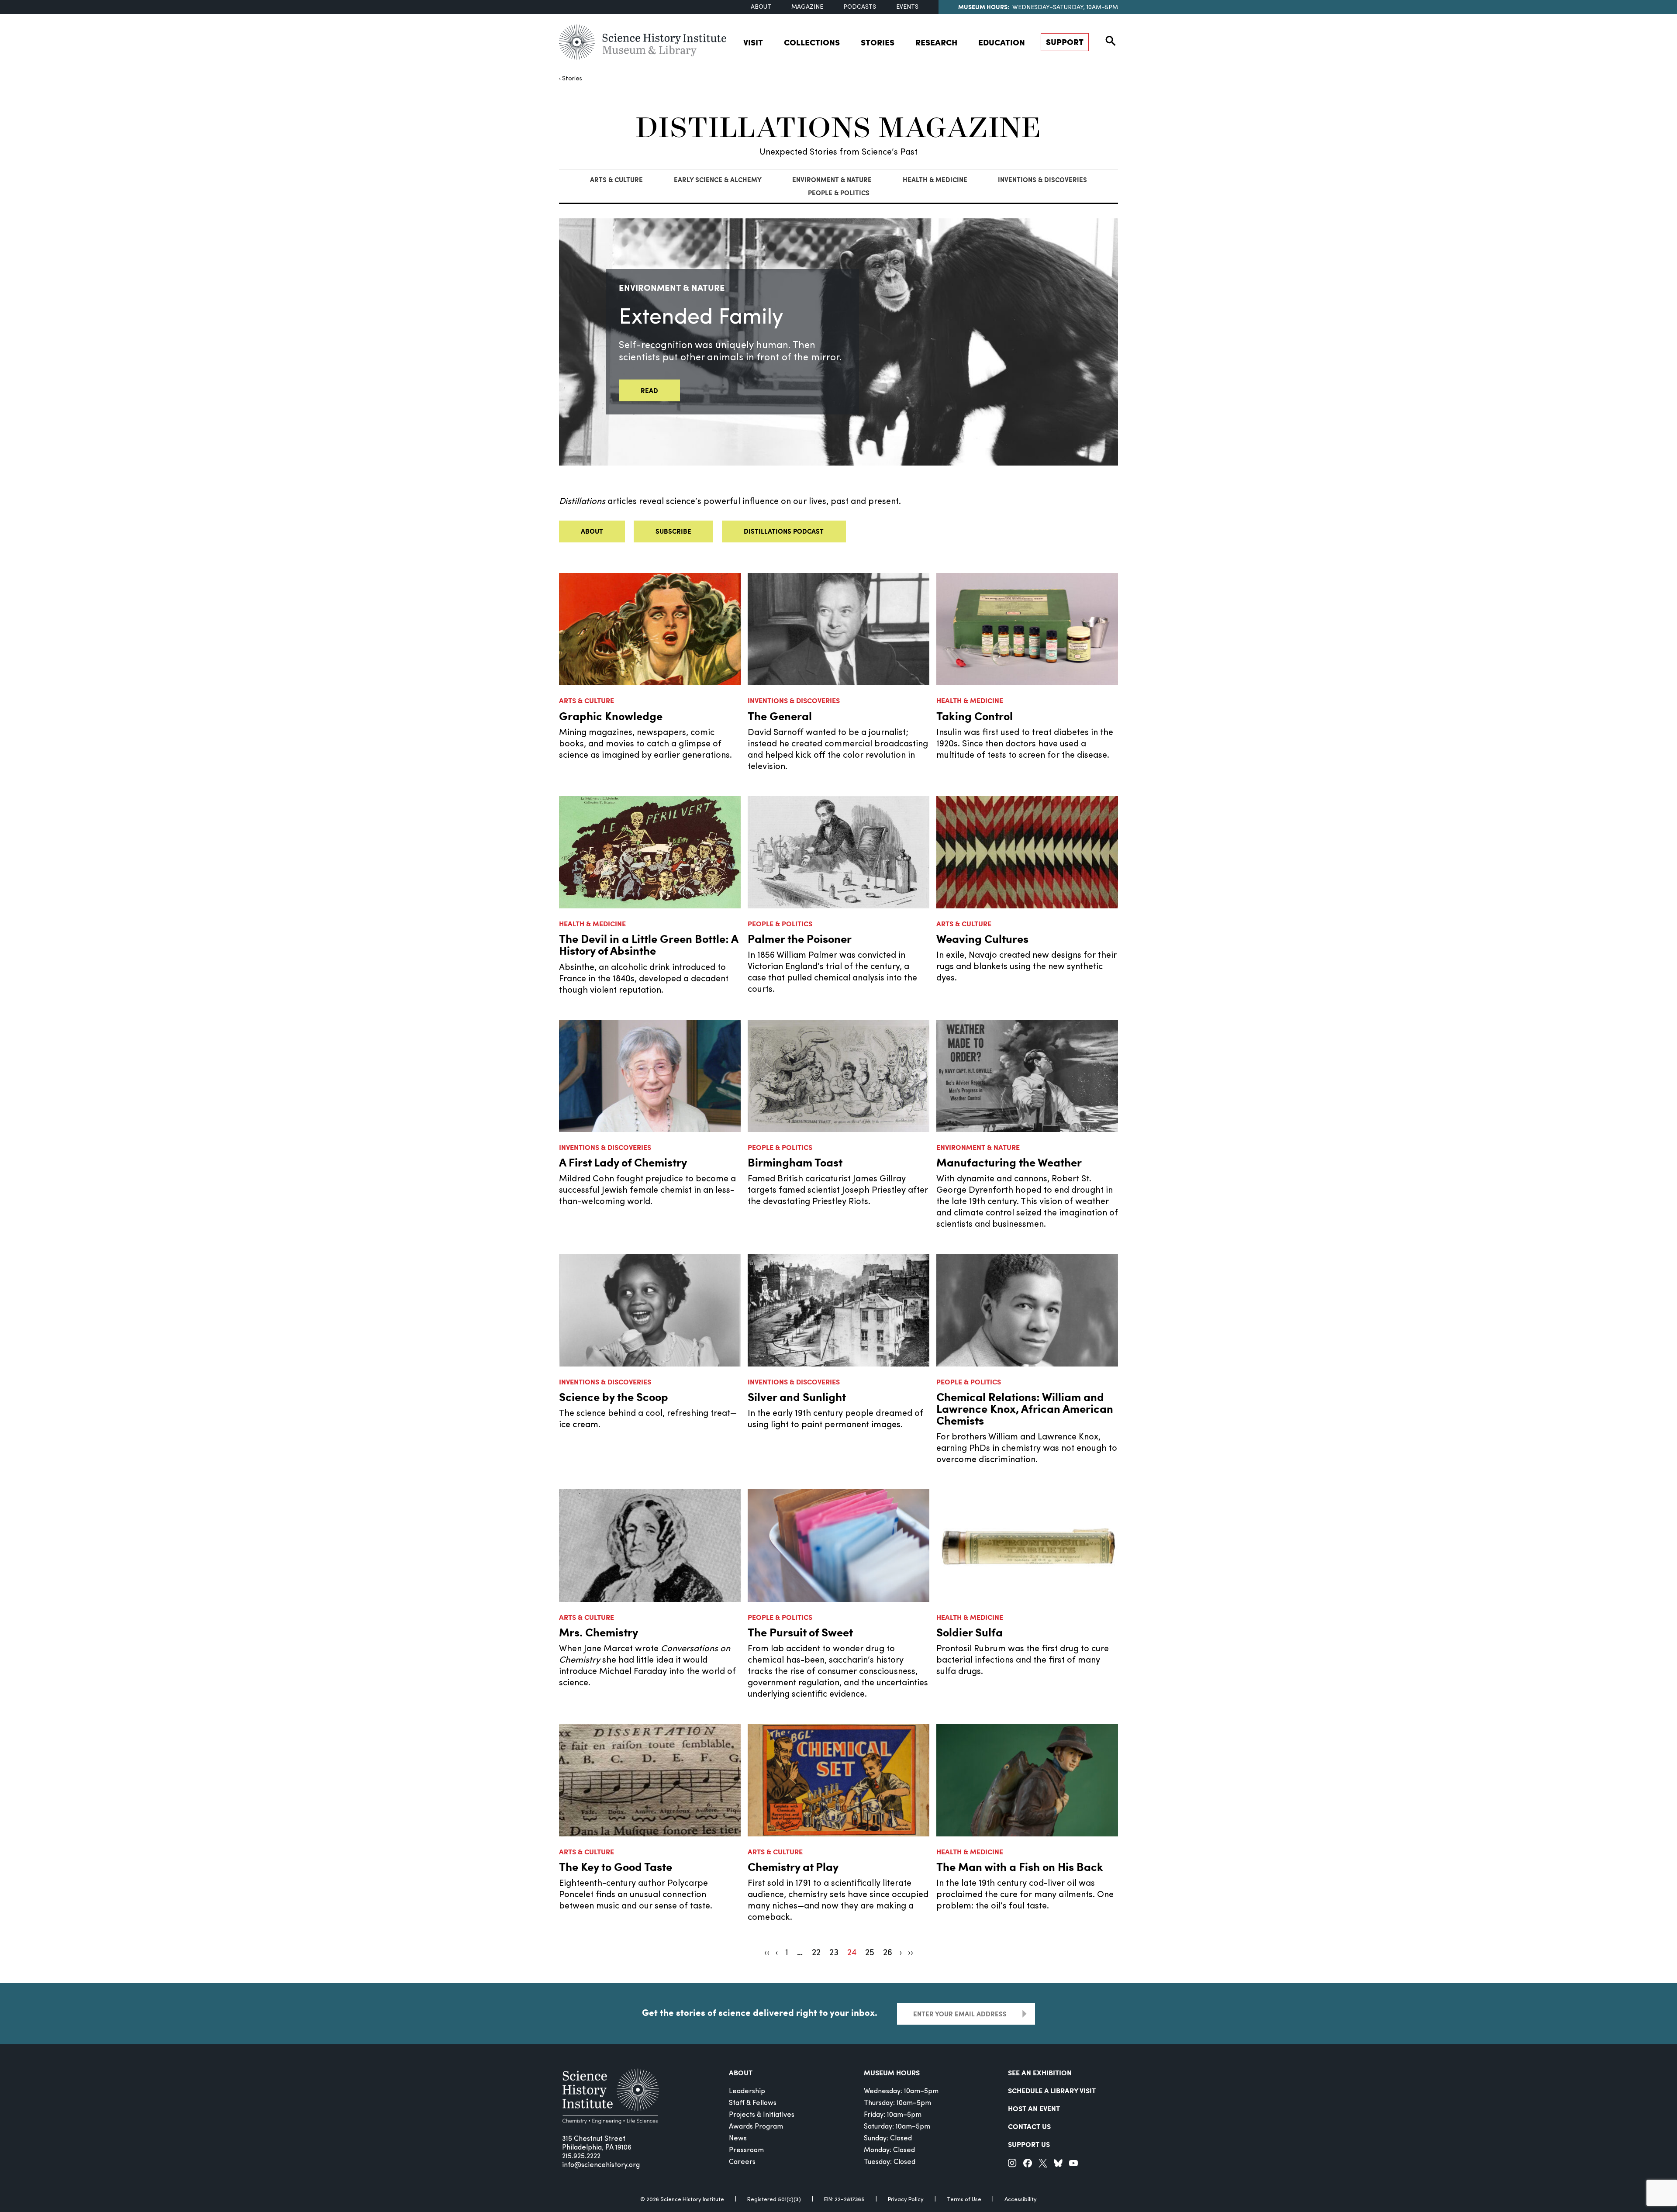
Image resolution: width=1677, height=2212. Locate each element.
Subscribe (673, 531)
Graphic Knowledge (611, 716)
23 (834, 1953)
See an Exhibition (1040, 2072)
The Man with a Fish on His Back (1020, 1866)
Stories (878, 42)
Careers (742, 2162)
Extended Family (701, 318)
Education (1002, 42)
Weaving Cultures (982, 938)
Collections (812, 42)
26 (888, 1953)
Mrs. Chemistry (599, 1632)
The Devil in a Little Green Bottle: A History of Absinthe (649, 944)
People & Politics (839, 193)
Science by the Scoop (614, 1396)
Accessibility (1021, 2200)
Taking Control (975, 716)
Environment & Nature (832, 179)
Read (649, 390)
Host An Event (1034, 2108)
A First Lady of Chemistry (623, 1162)
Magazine (807, 7)
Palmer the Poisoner (800, 938)
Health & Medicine (935, 179)
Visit (753, 42)
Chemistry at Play (793, 1866)
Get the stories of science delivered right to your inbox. (760, 2012)
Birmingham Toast (795, 1162)
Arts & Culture (616, 179)
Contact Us (1029, 2126)
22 (816, 1953)
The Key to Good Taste (616, 1866)
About (761, 7)
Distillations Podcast (784, 531)
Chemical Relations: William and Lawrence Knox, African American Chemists (1025, 1408)
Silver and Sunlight (797, 1396)
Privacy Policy (906, 2200)
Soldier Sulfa (970, 1632)
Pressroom (746, 2150)
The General (780, 716)
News (738, 2139)
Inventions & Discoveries (1042, 179)
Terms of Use (964, 2200)
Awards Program (756, 2127)
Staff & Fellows (753, 2103)
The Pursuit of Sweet (800, 1632)
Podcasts (860, 7)
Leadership (747, 2091)
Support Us (1029, 2144)
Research (936, 42)
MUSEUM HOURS (892, 2072)
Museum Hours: (984, 7)
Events (907, 7)
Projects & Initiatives (762, 2115)
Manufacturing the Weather (1009, 1162)
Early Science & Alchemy (718, 179)
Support (1065, 42)
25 (870, 1953)
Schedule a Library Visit (1052, 2090)
